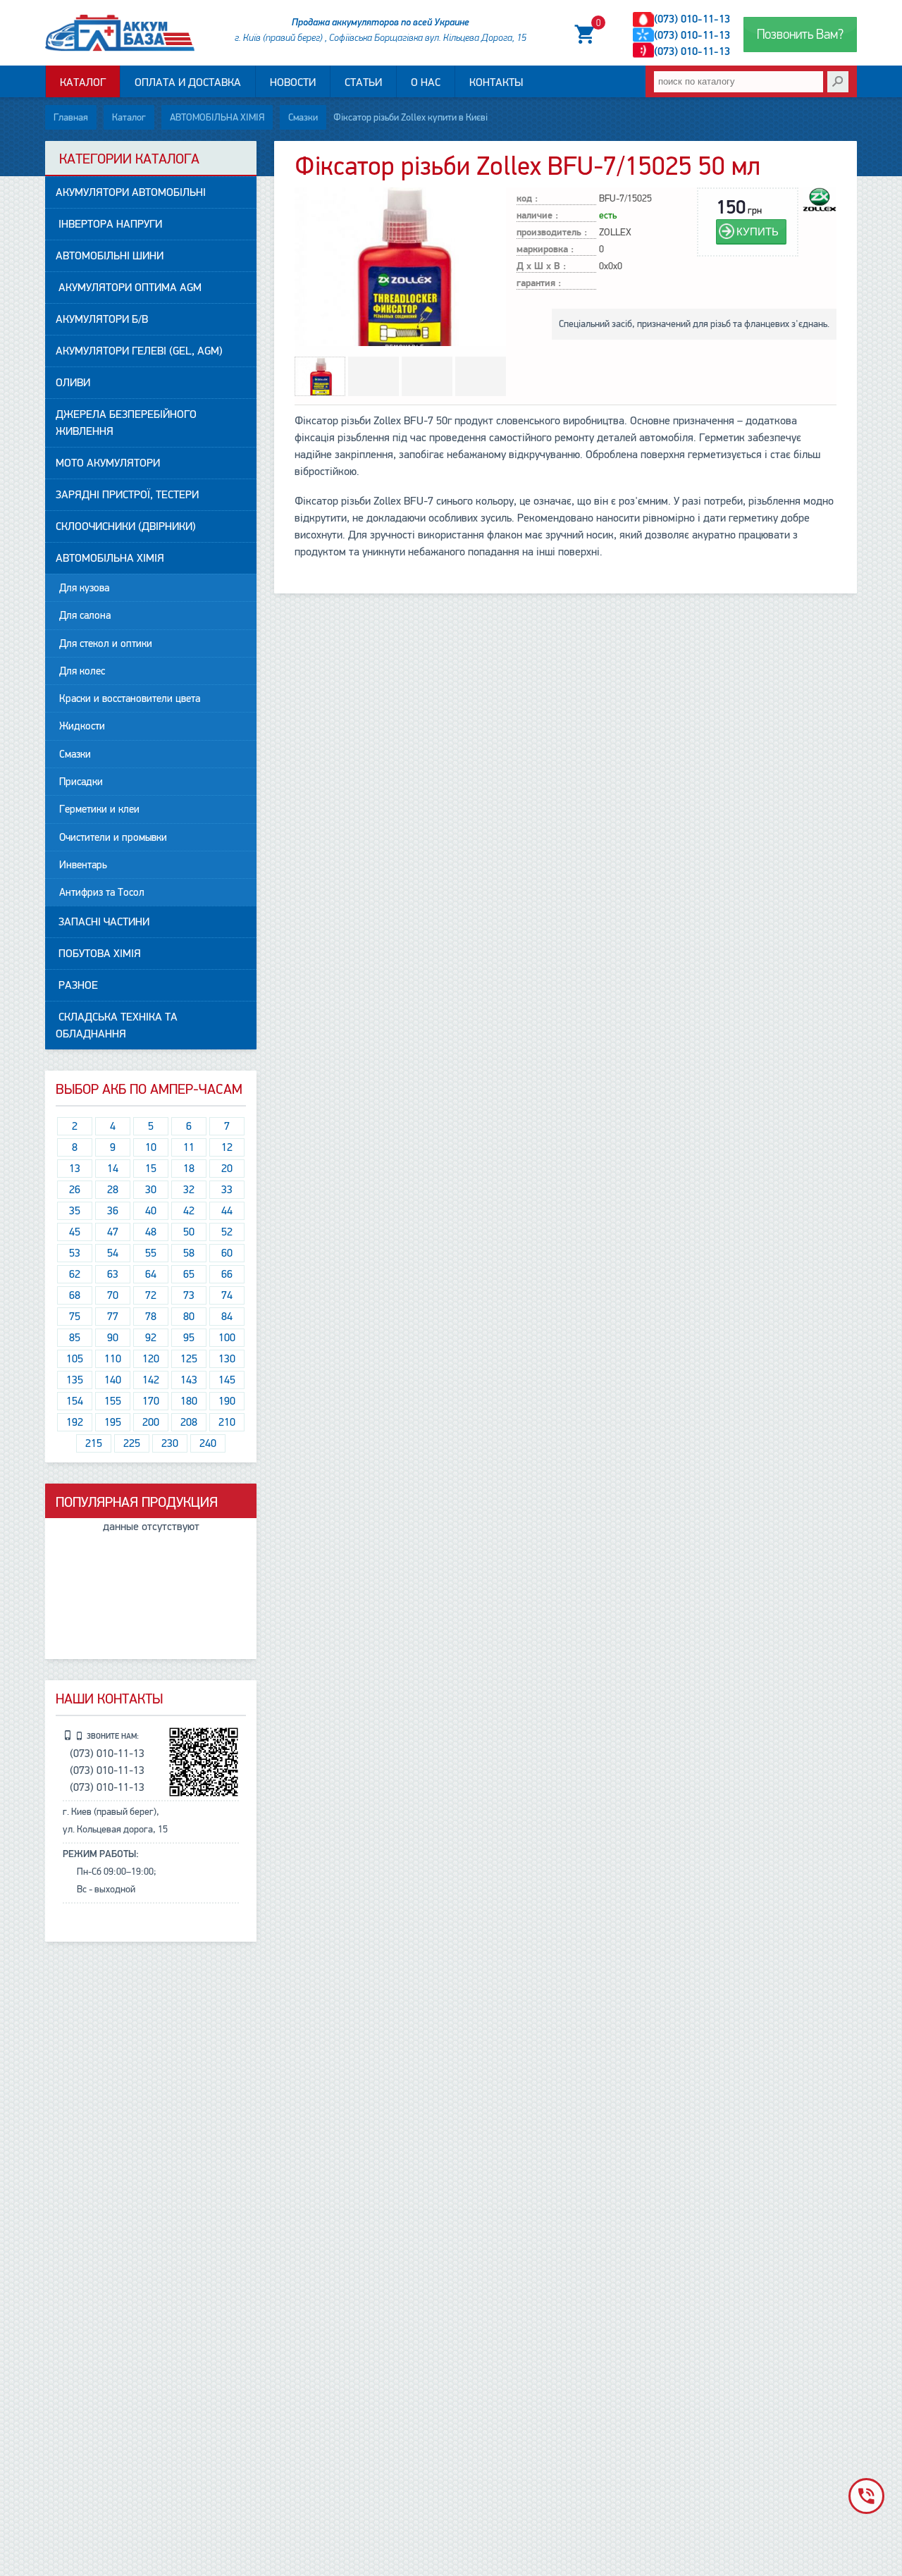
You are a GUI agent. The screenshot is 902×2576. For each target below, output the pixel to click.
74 (227, 1295)
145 (227, 1380)
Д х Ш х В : (541, 267)
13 (75, 1169)
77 (113, 1317)
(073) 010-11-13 (692, 19)
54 (113, 1253)
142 (151, 1380)
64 (151, 1274)
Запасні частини (103, 922)
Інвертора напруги (109, 224)
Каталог (83, 82)
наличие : (537, 216)
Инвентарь (83, 865)
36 (113, 1211)
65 (189, 1274)
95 (189, 1338)
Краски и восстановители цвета (130, 698)
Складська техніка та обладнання (117, 1025)
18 (189, 1169)
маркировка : (545, 250)
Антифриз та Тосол (102, 892)
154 (75, 1401)
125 (189, 1359)
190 (227, 1401)
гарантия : (539, 284)
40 (151, 1211)
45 (75, 1232)
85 (75, 1338)
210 (227, 1422)
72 (151, 1295)
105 (75, 1359)
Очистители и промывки (113, 837)
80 (189, 1317)
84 (227, 1317)
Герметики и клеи (99, 809)
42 (189, 1211)
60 (227, 1253)
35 (75, 1211)
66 (227, 1274)
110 (113, 1359)
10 (151, 1147)
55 (151, 1253)
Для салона (85, 615)
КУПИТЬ (758, 232)
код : (527, 199)
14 (113, 1169)
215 (94, 1443)
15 (151, 1169)
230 (170, 1443)
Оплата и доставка (188, 82)
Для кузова (84, 588)
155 (113, 1401)
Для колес (82, 671)
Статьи (363, 82)
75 (75, 1317)
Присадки (81, 782)
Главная (71, 117)
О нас (426, 82)
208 (189, 1422)
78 (151, 1317)
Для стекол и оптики (106, 643)
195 (113, 1422)
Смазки (303, 117)
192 (75, 1422)
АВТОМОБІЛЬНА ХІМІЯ (217, 117)
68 (75, 1295)
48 (151, 1232)
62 (75, 1274)
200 (151, 1422)
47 (113, 1232)
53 (75, 1253)
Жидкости (82, 726)
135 (75, 1380)
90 (113, 1338)
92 (151, 1338)
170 (151, 1401)
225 (132, 1443)
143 (189, 1380)
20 (227, 1169)
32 (189, 1190)
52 (227, 1232)
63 (113, 1274)
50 (189, 1232)
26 (75, 1190)
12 (227, 1147)
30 (151, 1190)
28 (113, 1190)
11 (189, 1147)
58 (189, 1253)
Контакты (496, 82)
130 (227, 1359)
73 (189, 1295)
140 (113, 1380)
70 (113, 1295)
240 (208, 1443)
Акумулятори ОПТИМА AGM (129, 288)
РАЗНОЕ (77, 985)
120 (151, 1359)
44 (227, 1211)
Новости (293, 82)
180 (189, 1401)
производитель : (552, 233)
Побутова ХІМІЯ (98, 954)
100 (227, 1338)
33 (227, 1190)
